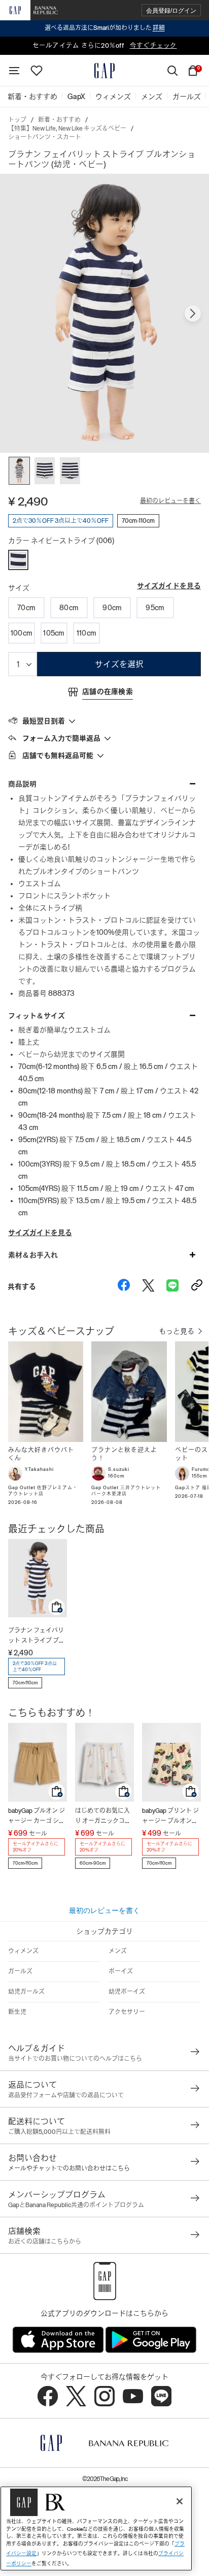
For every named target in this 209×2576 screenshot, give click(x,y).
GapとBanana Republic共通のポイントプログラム (76, 2205)
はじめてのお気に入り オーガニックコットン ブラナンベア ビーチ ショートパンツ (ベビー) (103, 1817)
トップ (17, 120)
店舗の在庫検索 (108, 692)
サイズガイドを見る (169, 586)
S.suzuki (119, 1469)
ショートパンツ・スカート (45, 137)
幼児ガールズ (26, 1992)
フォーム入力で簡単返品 (61, 738)
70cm (26, 608)
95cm (155, 608)
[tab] (104, 720)
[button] (171, 10)
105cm (54, 633)
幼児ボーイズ (127, 1992)
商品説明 (22, 784)
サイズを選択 (119, 664)
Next (193, 313)
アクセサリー (127, 2012)
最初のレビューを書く (170, 501)
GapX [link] (76, 97)
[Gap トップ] (104, 71)
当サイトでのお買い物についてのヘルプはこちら (75, 2059)
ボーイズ (121, 1971)
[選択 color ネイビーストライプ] (18, 560)
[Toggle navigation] (14, 71)
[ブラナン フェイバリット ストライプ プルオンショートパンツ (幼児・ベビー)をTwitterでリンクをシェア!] (148, 1286)
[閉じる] (180, 2501)
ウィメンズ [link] (113, 97)
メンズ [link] (152, 97)
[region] (96, 2528)
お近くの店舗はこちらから (45, 2242)
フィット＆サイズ (37, 1016)
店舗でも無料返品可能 (58, 756)
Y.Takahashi (39, 1469)
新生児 (17, 2012)
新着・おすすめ (59, 120)
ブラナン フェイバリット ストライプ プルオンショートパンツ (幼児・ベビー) (37, 1636)
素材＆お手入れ (33, 1255)
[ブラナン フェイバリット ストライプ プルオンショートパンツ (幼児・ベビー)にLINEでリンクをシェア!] (172, 1286)
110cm (86, 633)
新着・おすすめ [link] (32, 97)
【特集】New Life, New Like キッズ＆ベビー (67, 129)
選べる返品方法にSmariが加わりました (105, 28)
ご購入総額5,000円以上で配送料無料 (59, 2132)
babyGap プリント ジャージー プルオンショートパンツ (170, 1817)
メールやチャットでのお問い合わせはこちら (69, 2169)
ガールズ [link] (187, 97)
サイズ (19, 588)
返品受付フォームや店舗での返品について (66, 2095)
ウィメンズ (23, 1951)
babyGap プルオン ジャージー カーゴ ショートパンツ (37, 1817)
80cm (69, 608)
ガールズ (20, 1971)
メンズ (118, 1951)
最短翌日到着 (44, 721)
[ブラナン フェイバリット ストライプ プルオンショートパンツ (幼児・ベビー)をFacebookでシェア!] (124, 1286)
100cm (22, 633)
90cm (112, 608)
